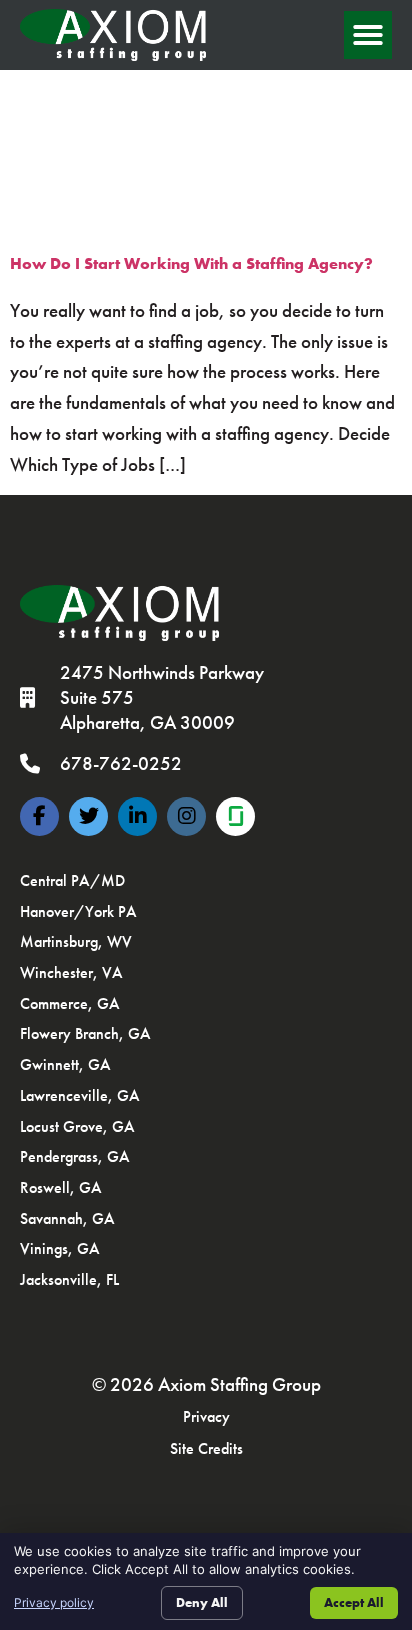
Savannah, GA (67, 1218)
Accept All (354, 1602)
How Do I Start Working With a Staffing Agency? (191, 263)
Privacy (206, 1416)
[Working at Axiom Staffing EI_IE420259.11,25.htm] (235, 816)
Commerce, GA (70, 1003)
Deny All (202, 1602)
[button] (368, 35)
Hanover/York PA (78, 911)
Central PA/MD (72, 880)
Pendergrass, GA (75, 1156)
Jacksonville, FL (69, 1279)
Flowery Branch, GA (85, 1033)
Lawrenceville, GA (80, 1095)
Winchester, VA (71, 972)
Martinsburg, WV (76, 941)
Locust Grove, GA (77, 1126)
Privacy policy (54, 1602)
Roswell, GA (61, 1187)
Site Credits (206, 1448)
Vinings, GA (60, 1248)
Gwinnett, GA (65, 1064)
